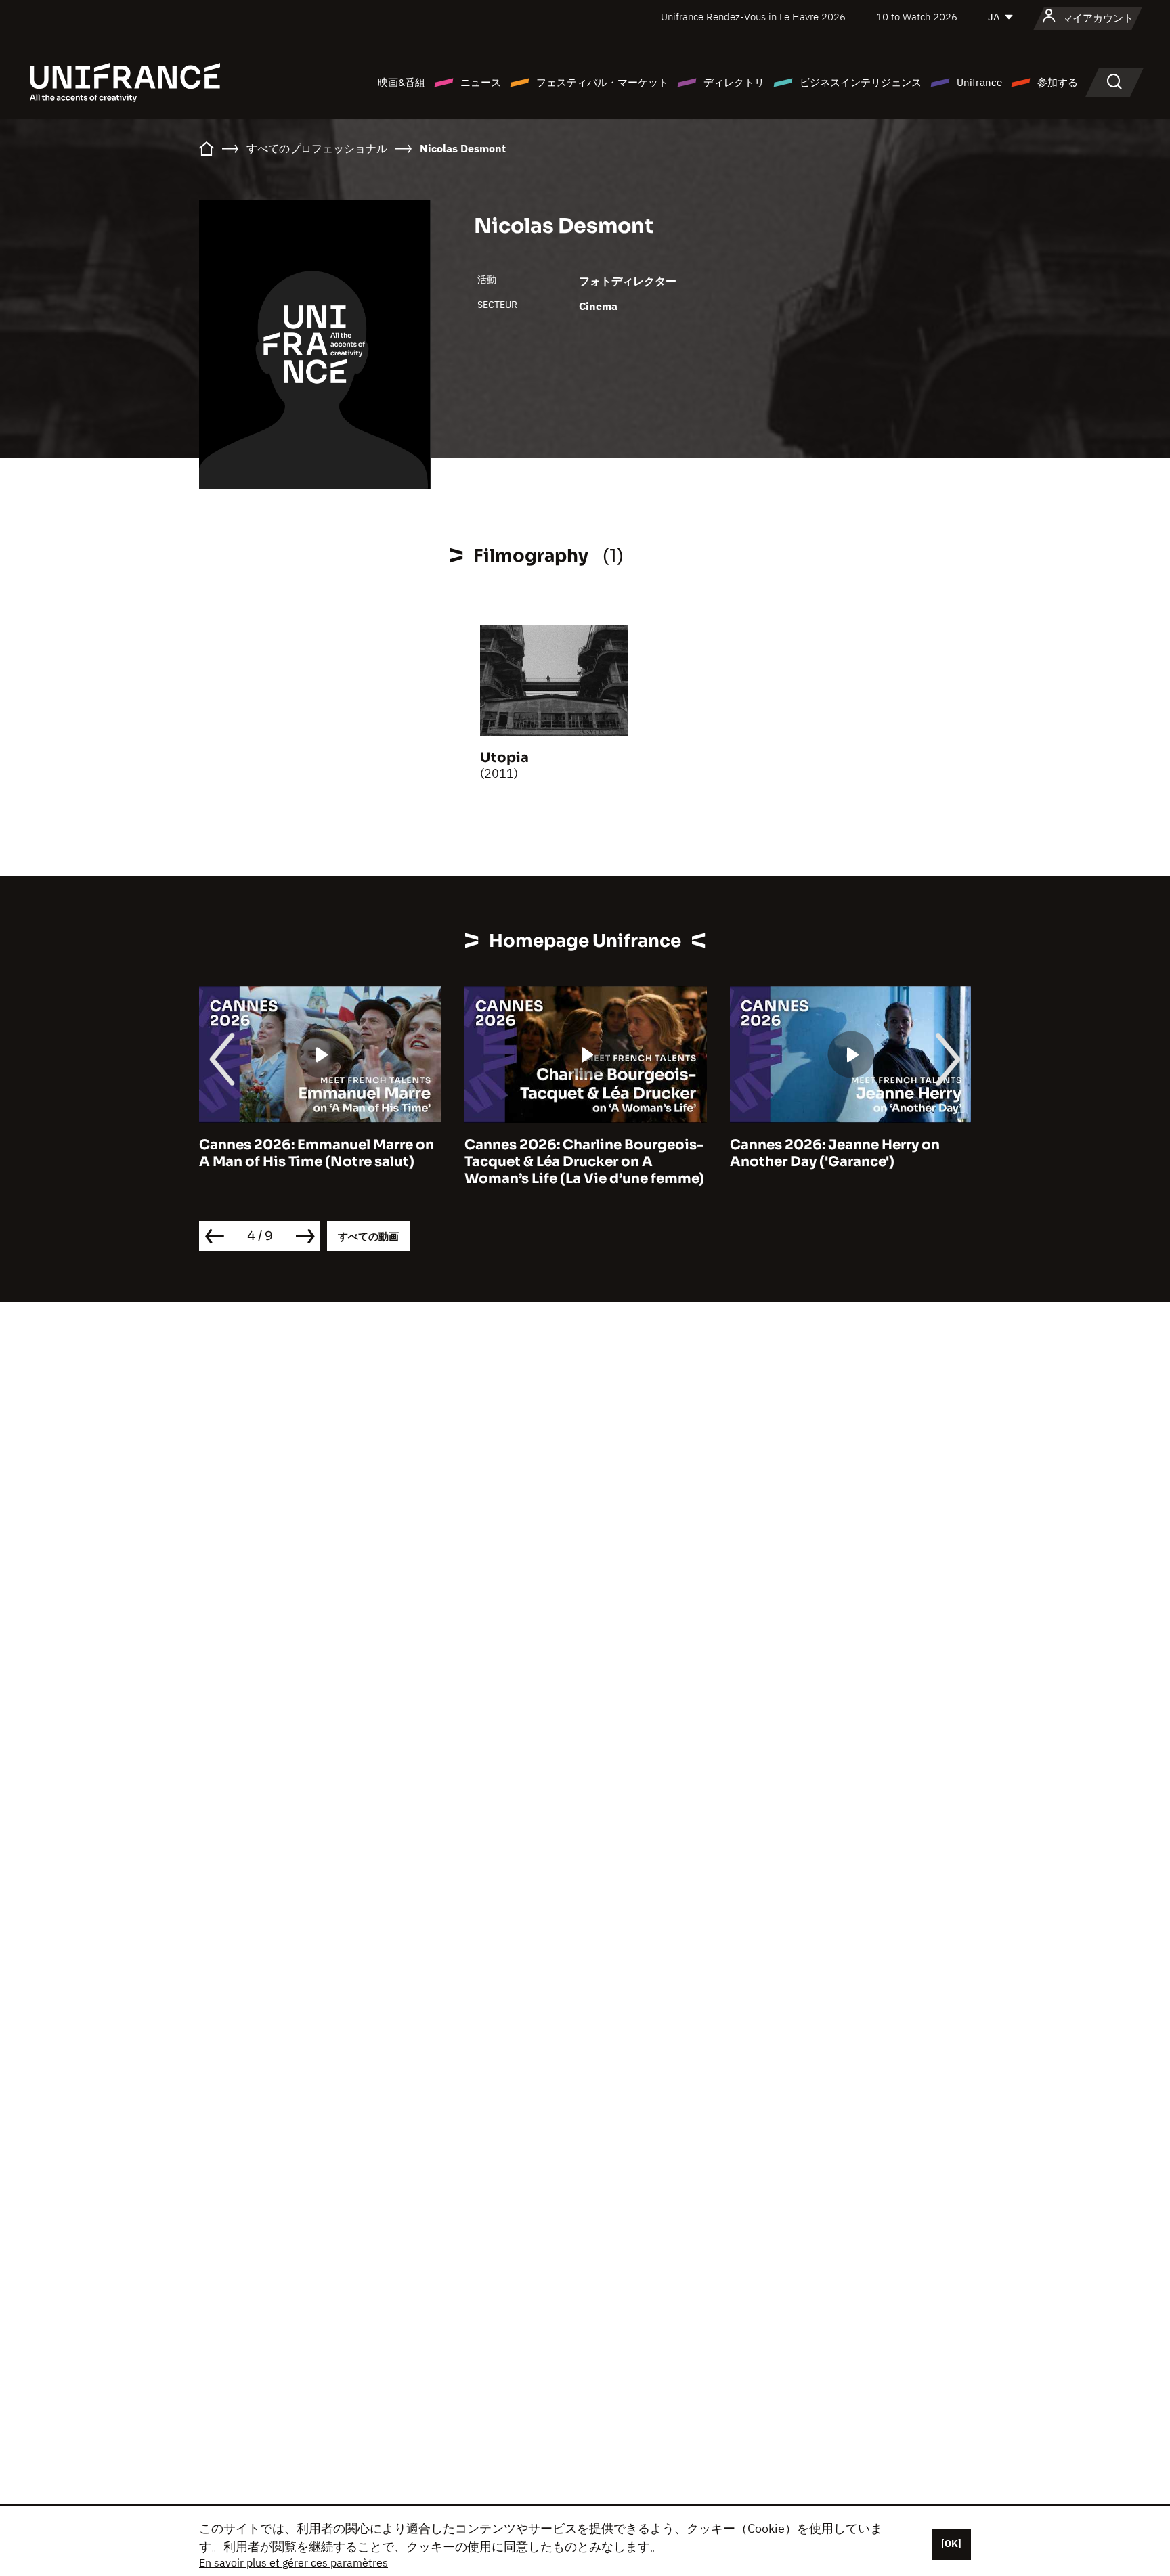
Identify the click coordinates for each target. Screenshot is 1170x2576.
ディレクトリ (734, 82)
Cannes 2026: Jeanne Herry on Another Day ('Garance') (835, 1153)
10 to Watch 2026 (917, 17)
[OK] (951, 2544)
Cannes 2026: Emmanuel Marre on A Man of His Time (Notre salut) (317, 1153)
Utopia (504, 758)
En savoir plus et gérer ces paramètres (294, 2562)
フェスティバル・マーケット (602, 82)
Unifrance (979, 82)
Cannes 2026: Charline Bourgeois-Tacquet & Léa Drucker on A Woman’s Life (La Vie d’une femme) (584, 1162)
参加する (1058, 82)
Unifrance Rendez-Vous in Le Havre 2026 (753, 17)
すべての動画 (368, 1236)
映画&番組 (402, 82)
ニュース (481, 82)
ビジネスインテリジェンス (861, 82)
